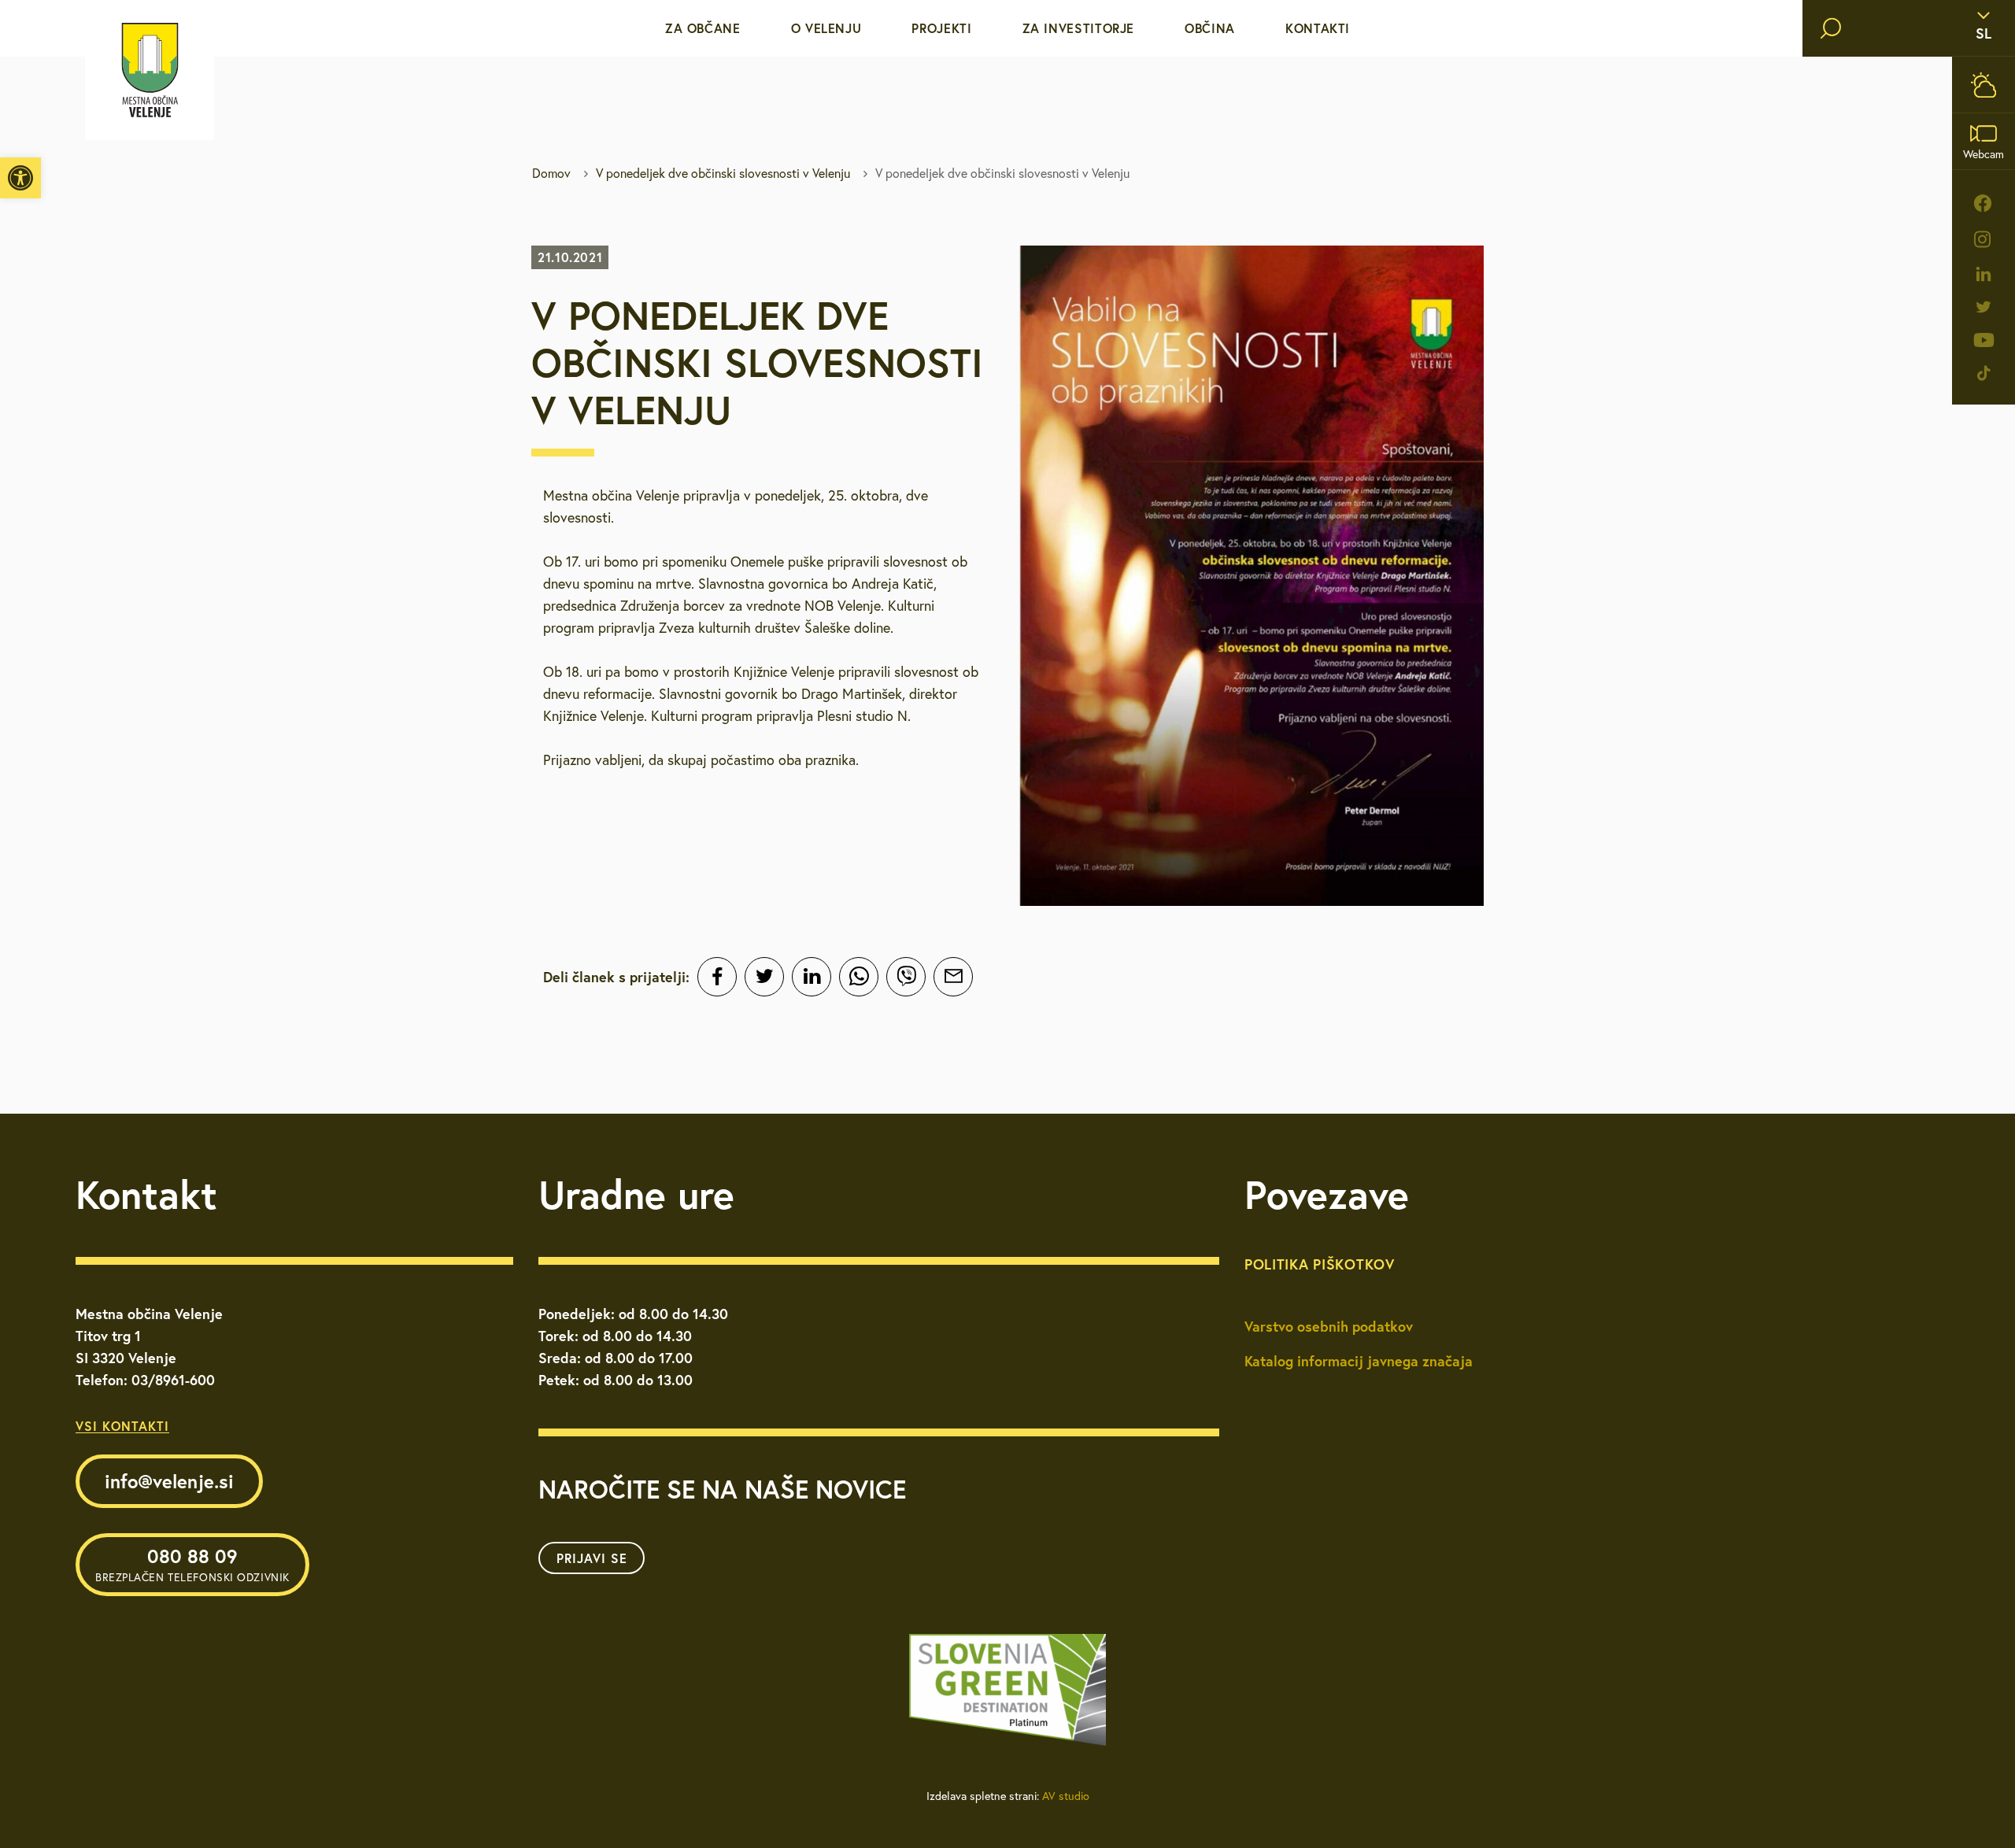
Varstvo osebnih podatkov (1329, 1326)
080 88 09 (192, 1564)
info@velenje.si (169, 1481)
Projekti (941, 28)
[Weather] (1984, 85)
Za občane (703, 28)
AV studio (1066, 1796)
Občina (1210, 28)
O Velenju (826, 28)
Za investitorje (1079, 28)
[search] (1831, 28)
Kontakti (1318, 28)
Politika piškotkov (1320, 1264)
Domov (551, 173)
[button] (20, 178)
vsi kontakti (122, 1426)
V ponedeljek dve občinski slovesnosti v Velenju (723, 173)
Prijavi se (592, 1558)
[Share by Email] (953, 977)
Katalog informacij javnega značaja (1359, 1361)
